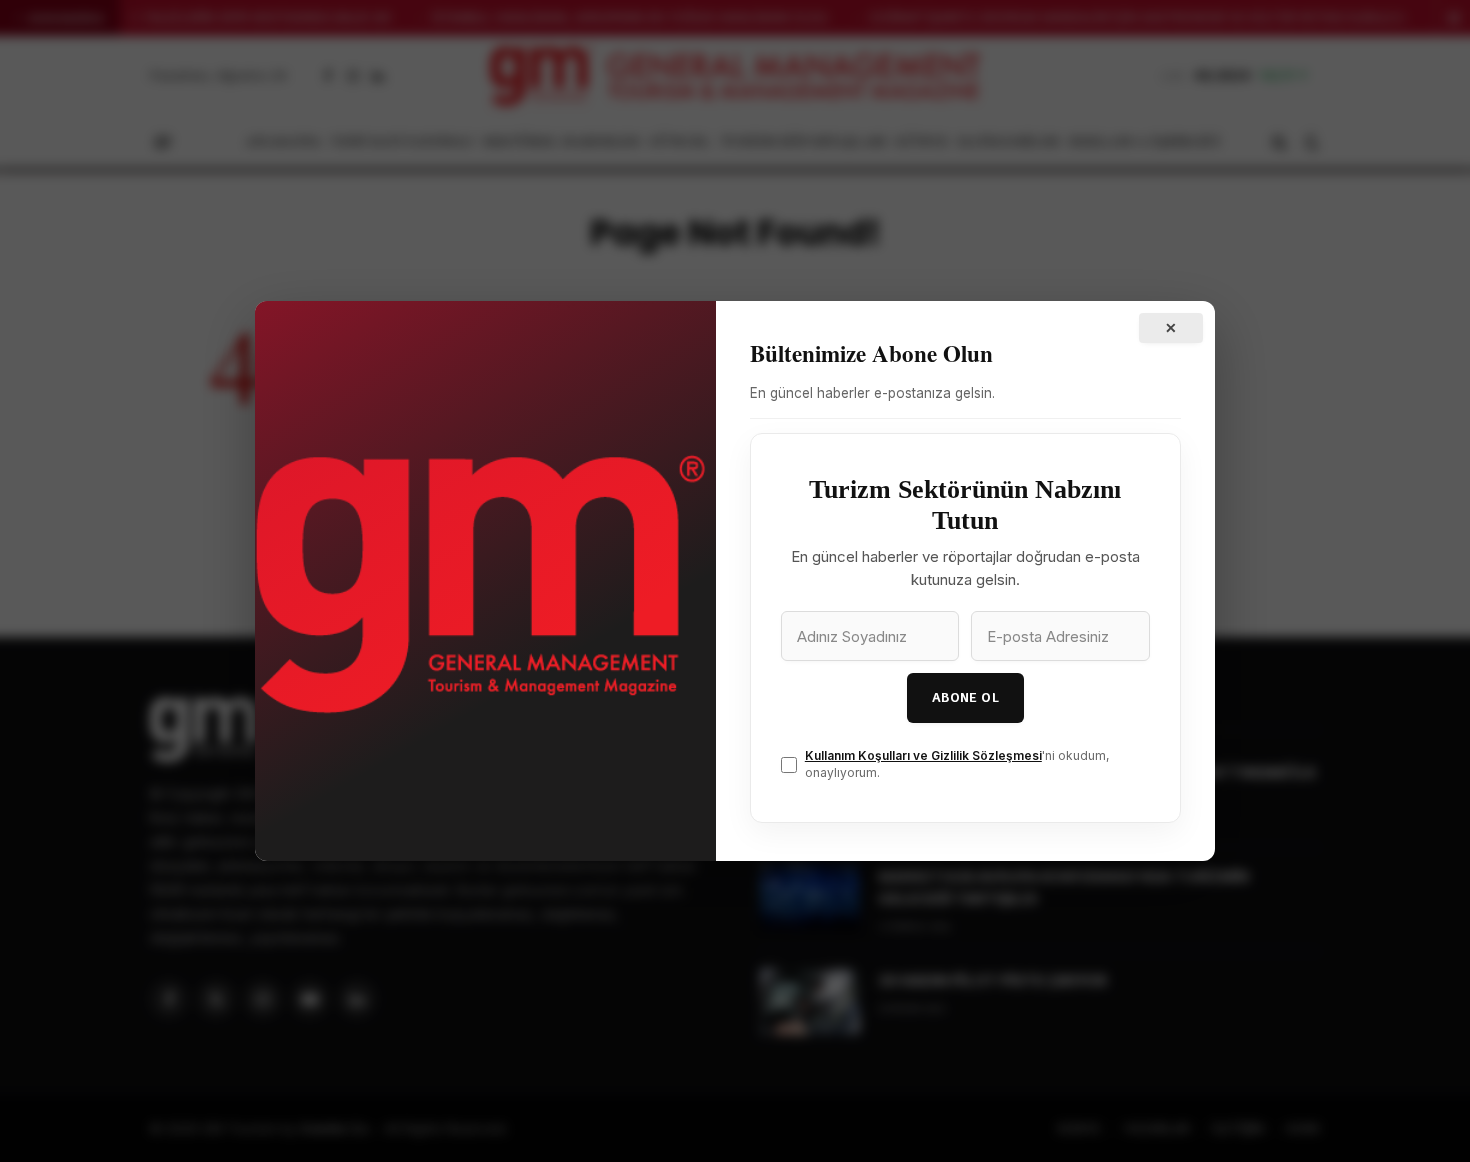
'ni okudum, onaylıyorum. (957, 764)
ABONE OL (965, 697)
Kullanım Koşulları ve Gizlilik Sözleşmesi (923, 755)
